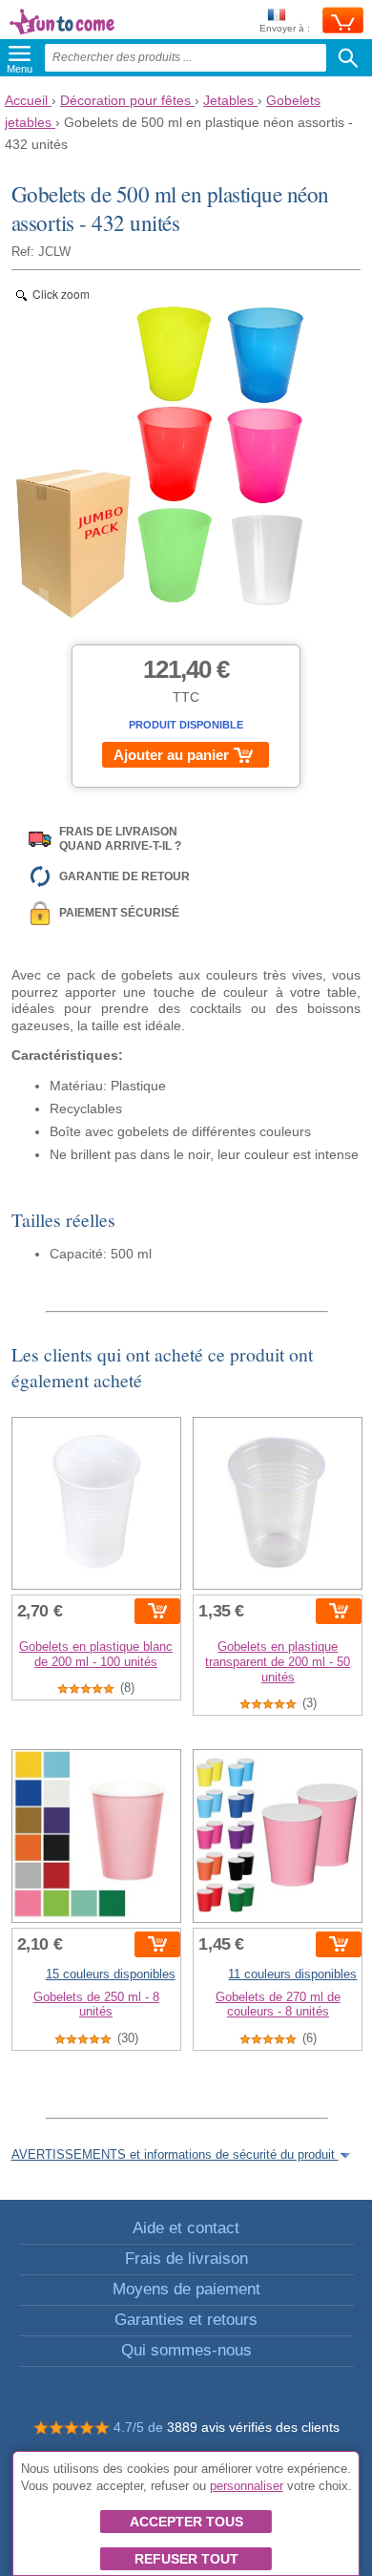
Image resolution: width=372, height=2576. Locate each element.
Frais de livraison (186, 2259)
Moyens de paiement (186, 2289)
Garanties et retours (186, 2320)
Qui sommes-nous (186, 2350)
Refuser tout (186, 2559)
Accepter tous (186, 2522)
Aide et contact (186, 2228)
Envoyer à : (285, 28)
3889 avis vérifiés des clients (253, 2427)
